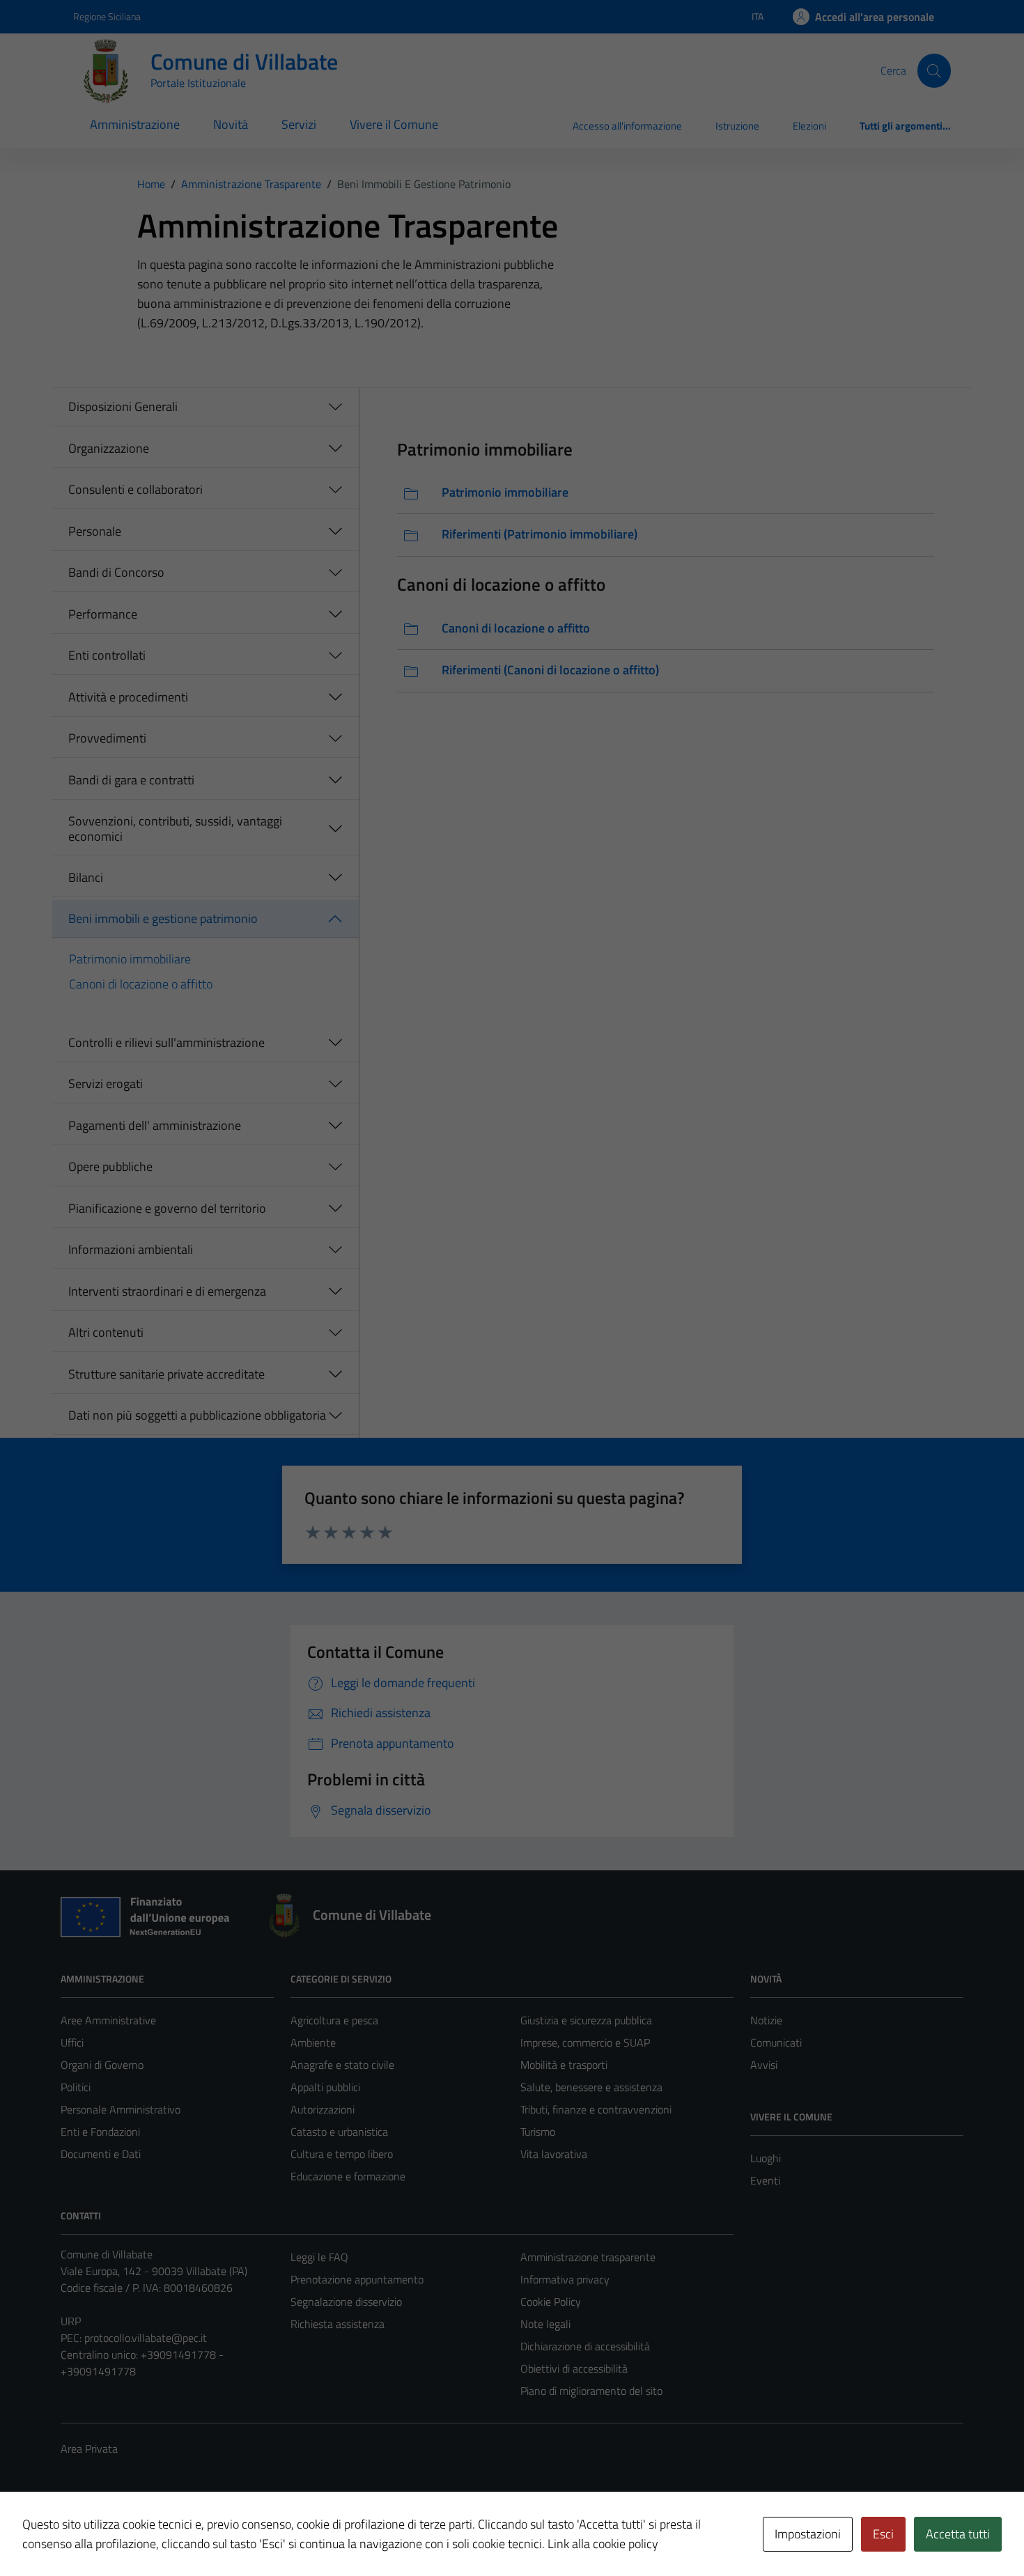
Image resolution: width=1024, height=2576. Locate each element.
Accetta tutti (958, 2534)
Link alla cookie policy (603, 2544)
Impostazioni (808, 2534)
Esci (883, 2534)
